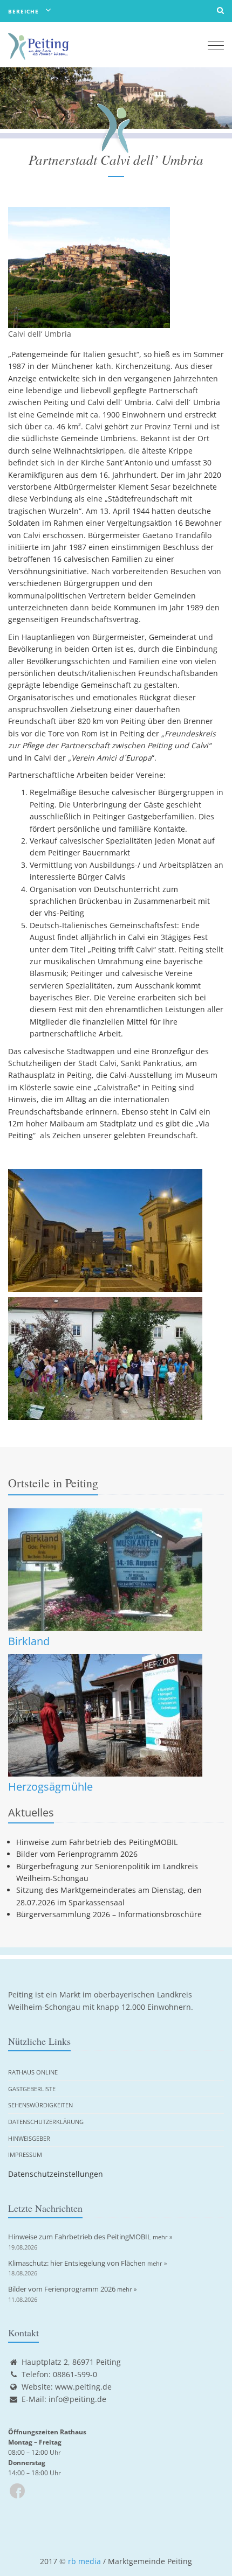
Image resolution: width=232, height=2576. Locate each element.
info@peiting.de (77, 2399)
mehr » (162, 2237)
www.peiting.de (83, 2387)
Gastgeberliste (32, 2089)
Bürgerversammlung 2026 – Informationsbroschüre (109, 1914)
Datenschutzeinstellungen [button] (56, 2174)
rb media (84, 2561)
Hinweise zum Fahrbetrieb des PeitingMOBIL (97, 1842)
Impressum (25, 2154)
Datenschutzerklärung (46, 2122)
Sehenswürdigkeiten (40, 2105)
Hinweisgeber (29, 2138)
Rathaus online (33, 2072)
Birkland (29, 1641)
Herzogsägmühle (50, 1787)
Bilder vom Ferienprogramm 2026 (77, 1854)
